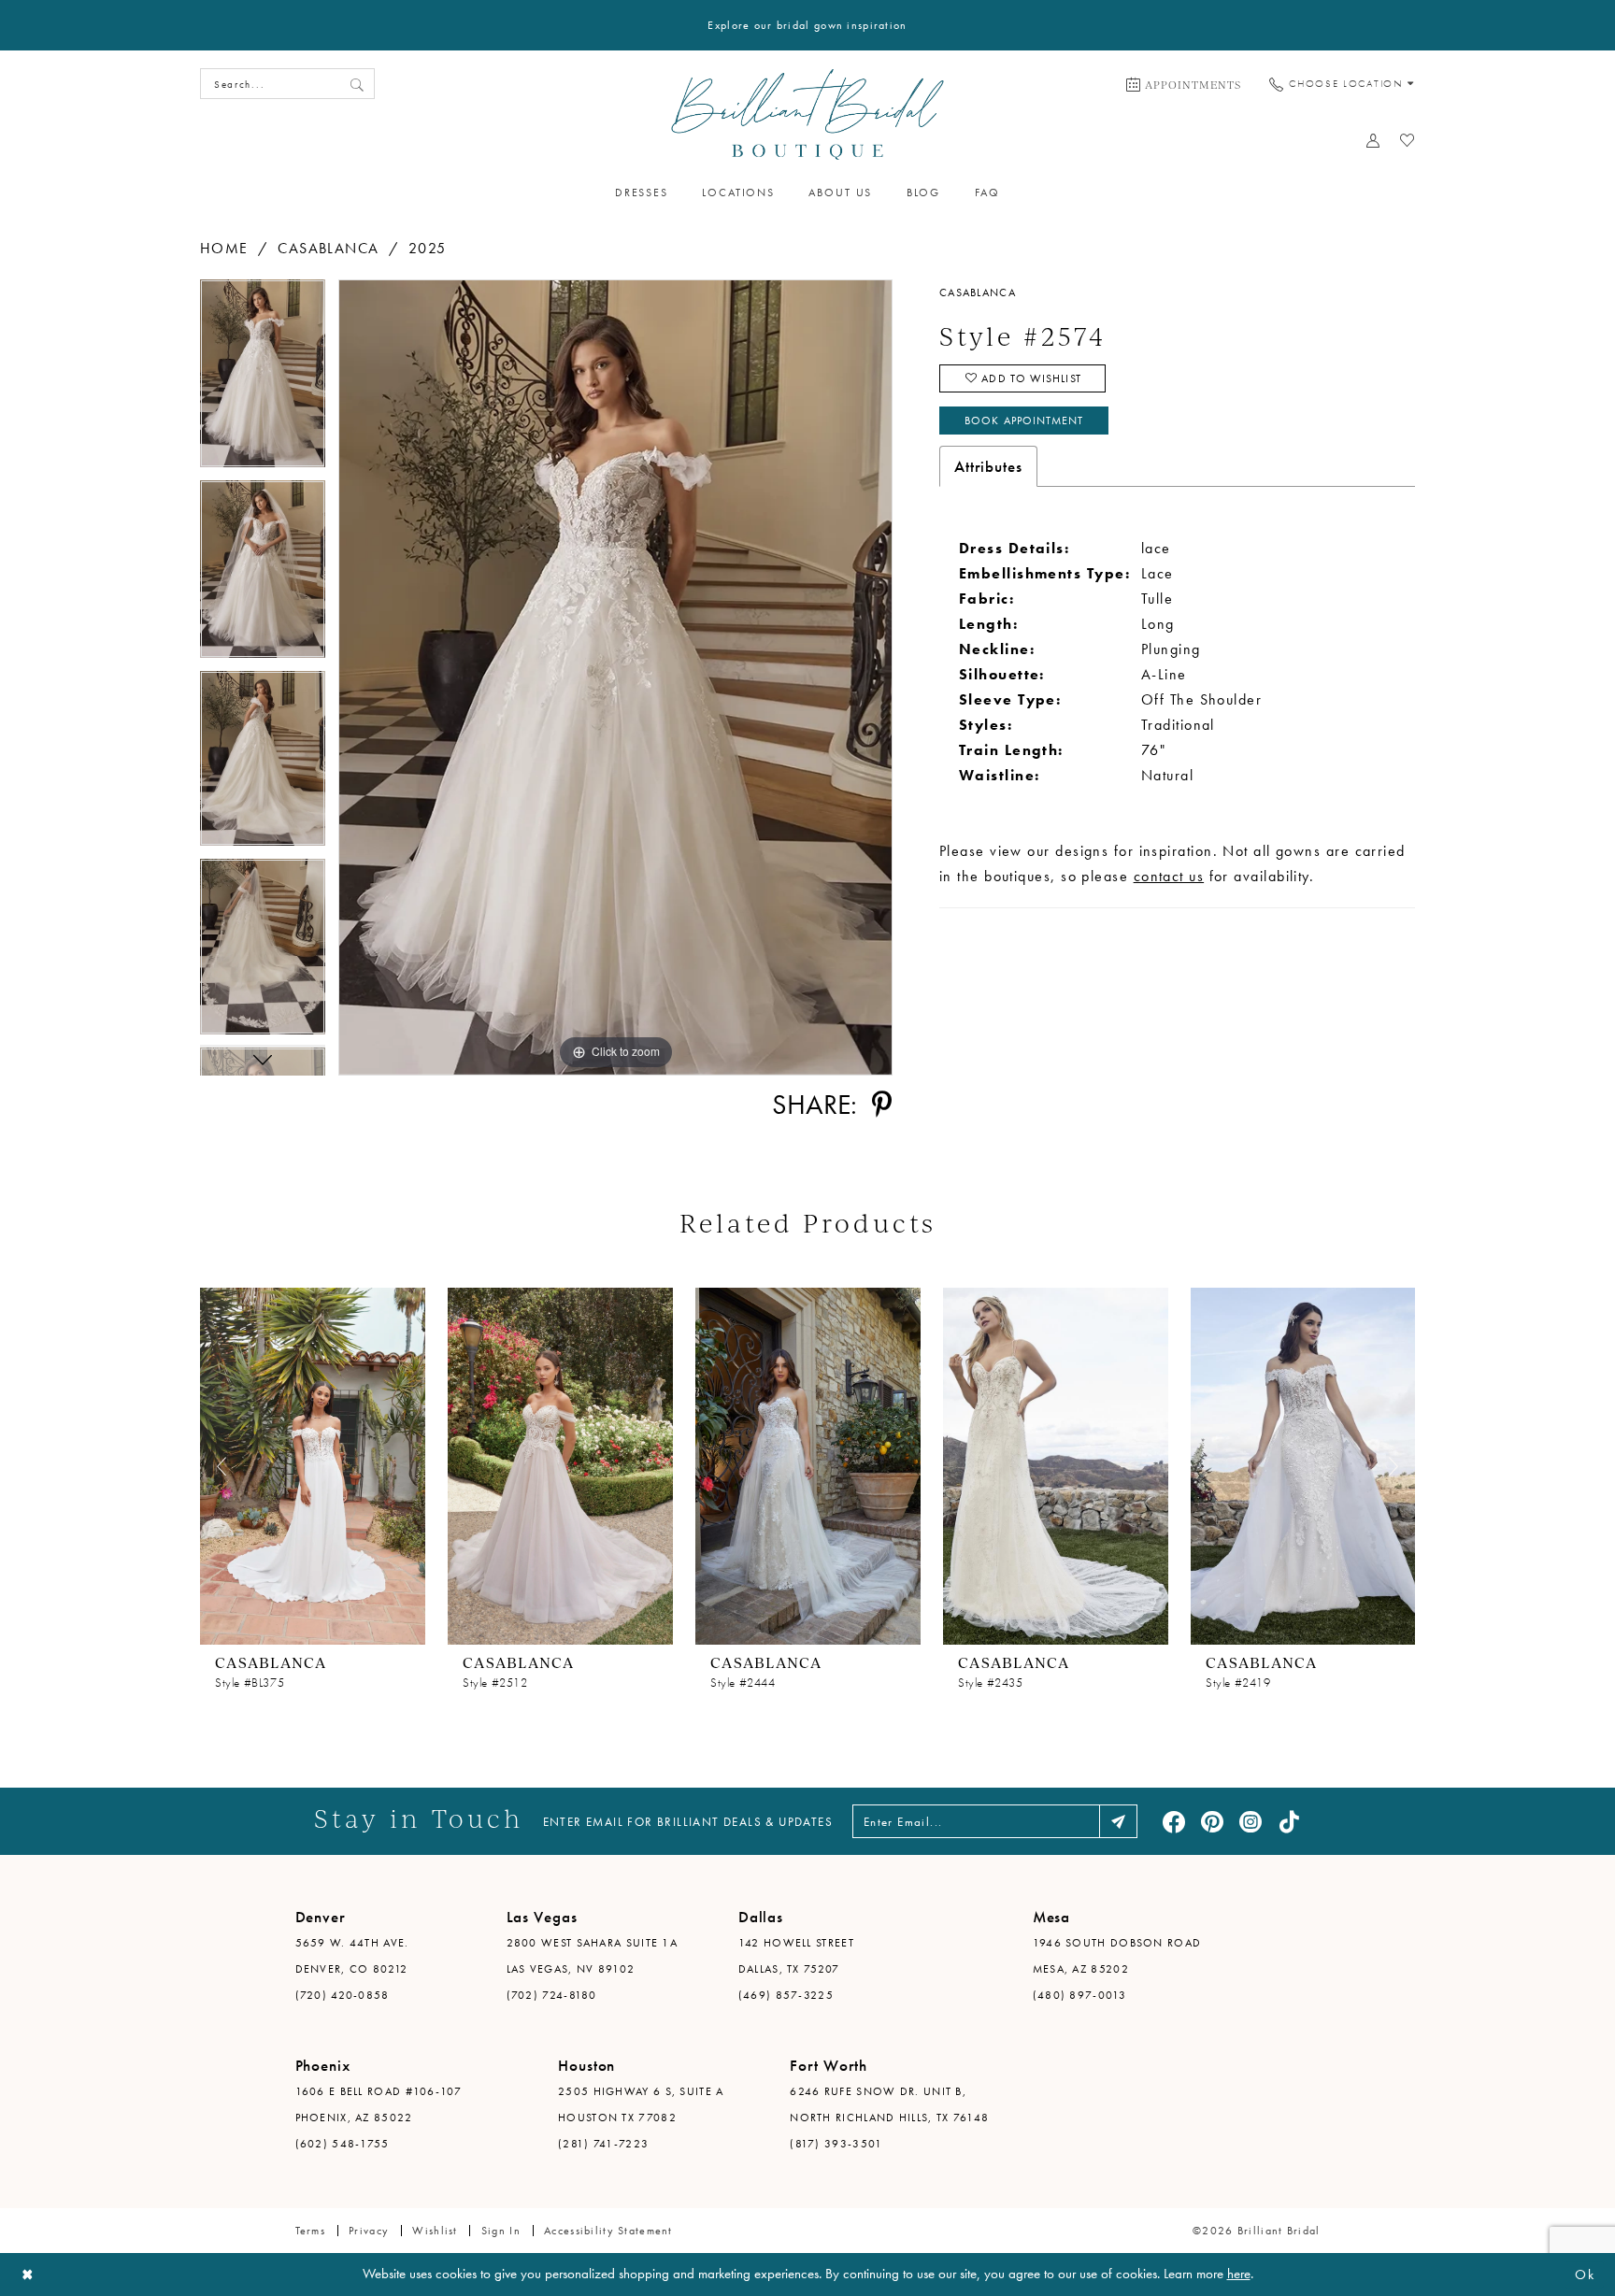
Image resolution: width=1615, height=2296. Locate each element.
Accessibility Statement (608, 2231)
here (1239, 2274)
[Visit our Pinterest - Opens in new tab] (1212, 1821)
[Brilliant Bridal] (808, 114)
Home (224, 248)
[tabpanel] (263, 380)
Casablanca (329, 248)
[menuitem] (1184, 84)
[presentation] (313, 1466)
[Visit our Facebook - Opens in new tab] (1174, 1821)
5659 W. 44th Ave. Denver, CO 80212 (352, 1956)
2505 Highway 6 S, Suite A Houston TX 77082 (641, 2104)
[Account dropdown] (1373, 140)
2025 (428, 248)
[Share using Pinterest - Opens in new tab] (881, 1104)
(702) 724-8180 (552, 1995)
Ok (1585, 2275)
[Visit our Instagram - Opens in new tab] (1251, 1821)
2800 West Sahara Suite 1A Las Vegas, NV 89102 (593, 1956)
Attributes (988, 466)
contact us (1169, 876)
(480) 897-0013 (1079, 1995)
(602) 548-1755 (343, 2144)
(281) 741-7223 (603, 2144)
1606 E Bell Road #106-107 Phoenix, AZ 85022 (379, 2104)
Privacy (369, 2231)
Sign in (501, 2231)
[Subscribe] (1118, 1821)
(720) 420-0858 (343, 1995)
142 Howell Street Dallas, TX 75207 (796, 1956)
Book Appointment (1024, 421)
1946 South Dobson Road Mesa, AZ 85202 (1117, 1956)
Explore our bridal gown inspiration (807, 25)
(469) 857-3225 (786, 1995)
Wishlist (435, 2231)
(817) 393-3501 (836, 2144)
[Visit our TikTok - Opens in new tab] (1289, 1821)
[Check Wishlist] (1408, 140)
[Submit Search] (357, 84)
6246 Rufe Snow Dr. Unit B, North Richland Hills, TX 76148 (889, 2104)
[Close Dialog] (28, 2275)
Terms (310, 2231)
